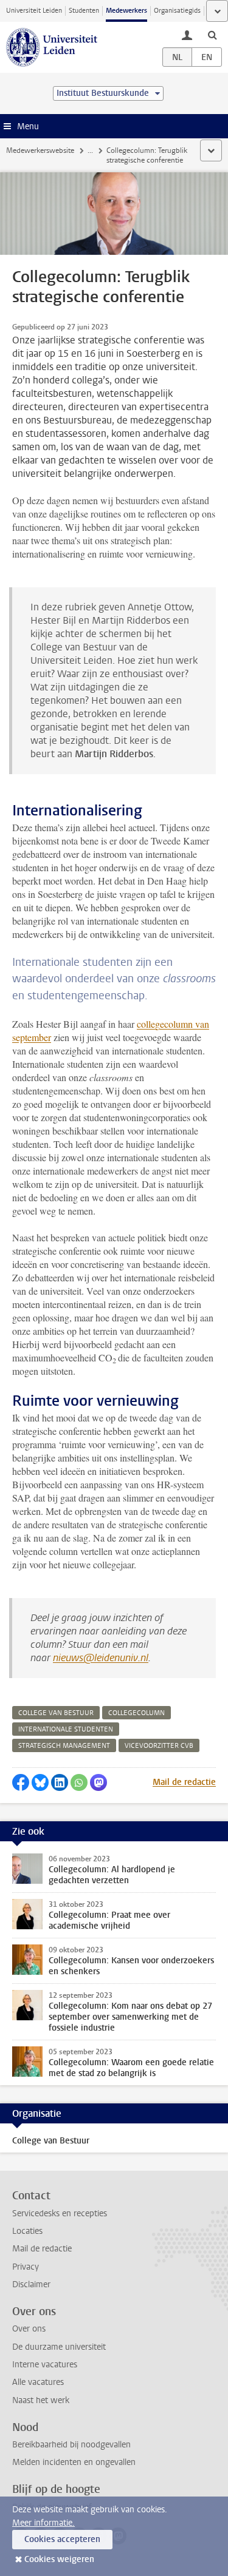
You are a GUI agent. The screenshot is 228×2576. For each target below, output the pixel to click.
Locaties (27, 2231)
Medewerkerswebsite (40, 150)
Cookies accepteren (62, 2539)
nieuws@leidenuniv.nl (101, 1658)
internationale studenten (66, 1729)
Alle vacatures (38, 2382)
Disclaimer (31, 2284)
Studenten (84, 11)
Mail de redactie (184, 1782)
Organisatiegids (177, 11)
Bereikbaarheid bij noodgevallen (71, 2445)
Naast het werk (41, 2400)
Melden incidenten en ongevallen (74, 2462)
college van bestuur (56, 1713)
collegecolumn (136, 1713)
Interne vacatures (45, 2365)
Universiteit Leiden (34, 11)
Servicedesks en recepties (60, 2214)
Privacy (26, 2267)
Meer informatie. (43, 2523)
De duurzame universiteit (59, 2347)
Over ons (29, 2329)
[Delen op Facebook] (21, 1782)
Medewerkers (126, 11)
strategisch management (64, 1746)
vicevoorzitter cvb (159, 1746)
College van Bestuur (51, 2141)
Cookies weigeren (59, 2559)
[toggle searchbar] (212, 35)
